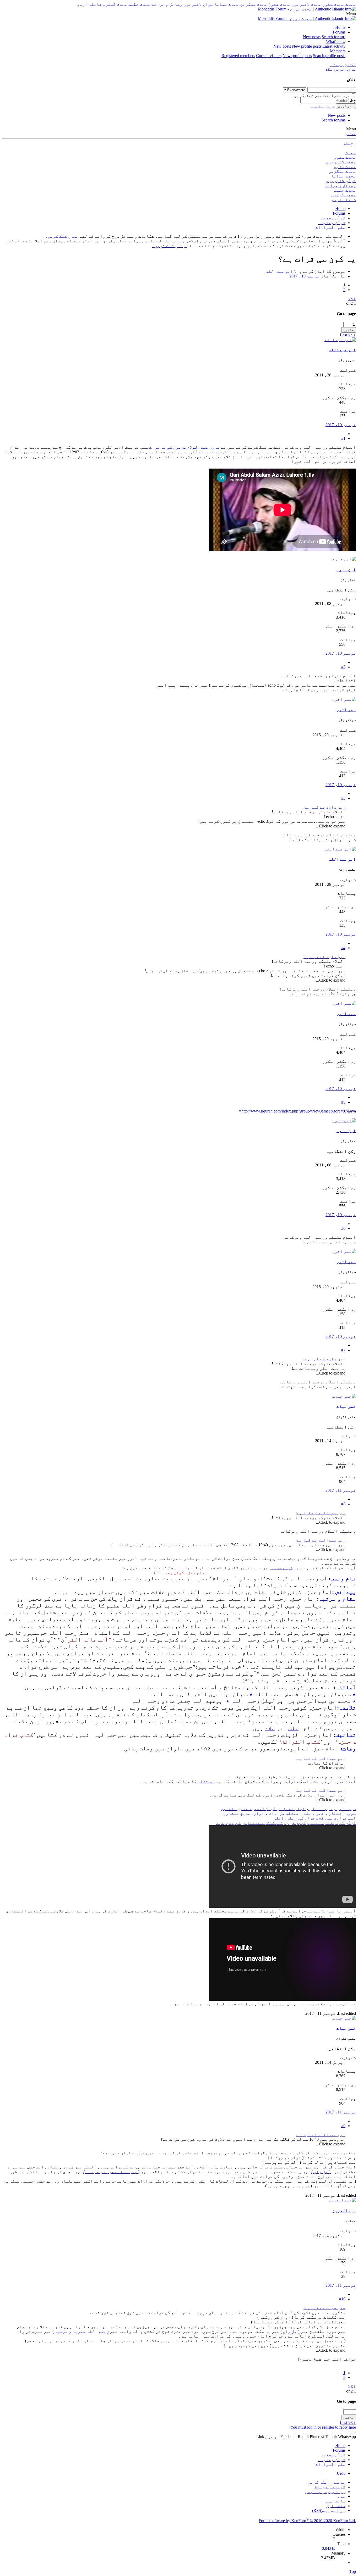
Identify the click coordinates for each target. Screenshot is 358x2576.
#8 (343, 1504)
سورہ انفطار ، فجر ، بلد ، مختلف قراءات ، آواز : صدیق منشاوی (290, 1813)
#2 (343, 667)
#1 (343, 438)
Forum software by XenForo (307, 2521)
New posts (312, 37)
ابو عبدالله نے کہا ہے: (321, 1513)
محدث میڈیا (227, 4)
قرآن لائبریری (198, 4)
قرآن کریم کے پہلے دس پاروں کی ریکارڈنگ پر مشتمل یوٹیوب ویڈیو (286, 1823)
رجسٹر (349, 143)
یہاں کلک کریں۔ (169, 246)
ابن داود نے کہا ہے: (324, 807)
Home (340, 27)
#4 (343, 948)
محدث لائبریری (306, 4)
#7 (343, 1350)
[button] (351, 14)
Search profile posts (329, 56)
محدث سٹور (333, 4)
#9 (343, 2126)
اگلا (352, 299)
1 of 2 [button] (351, 303)
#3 (343, 798)
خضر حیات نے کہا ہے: (324, 2308)
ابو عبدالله (279, 271)
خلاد (270, 1728)
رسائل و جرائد (167, 4)
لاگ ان (350, 134)
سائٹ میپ (336, 2501)
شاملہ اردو (89, 4)
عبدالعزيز (344, 2210)
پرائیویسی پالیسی (325, 2492)
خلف (293, 1728)
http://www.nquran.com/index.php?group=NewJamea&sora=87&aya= (297, 1111)
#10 (342, 2299)
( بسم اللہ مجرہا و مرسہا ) (111, 2172)
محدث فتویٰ (279, 4)
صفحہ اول (336, 2506)
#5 (343, 1102)
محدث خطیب (139, 4)
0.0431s (328, 2548)
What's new (336, 41)
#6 (343, 1228)
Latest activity (334, 46)
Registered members (238, 56)
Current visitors (269, 56)
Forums (339, 32)
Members (338, 51)
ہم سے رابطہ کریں (327, 2482)
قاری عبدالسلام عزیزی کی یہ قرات (185, 447)
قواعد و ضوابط (330, 2487)
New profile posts (307, 46)
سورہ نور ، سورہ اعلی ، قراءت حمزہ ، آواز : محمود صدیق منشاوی (288, 1809)
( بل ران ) (321, 2172)
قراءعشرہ (281, 1568)
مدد (341, 2496)
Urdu (341, 2473)
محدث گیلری (115, 4)
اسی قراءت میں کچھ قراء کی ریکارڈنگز (315, 1818)
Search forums (333, 37)
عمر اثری (346, 710)
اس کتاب (206, 1781)
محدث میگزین (254, 4)
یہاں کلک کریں (63, 236)
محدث (351, 4)
